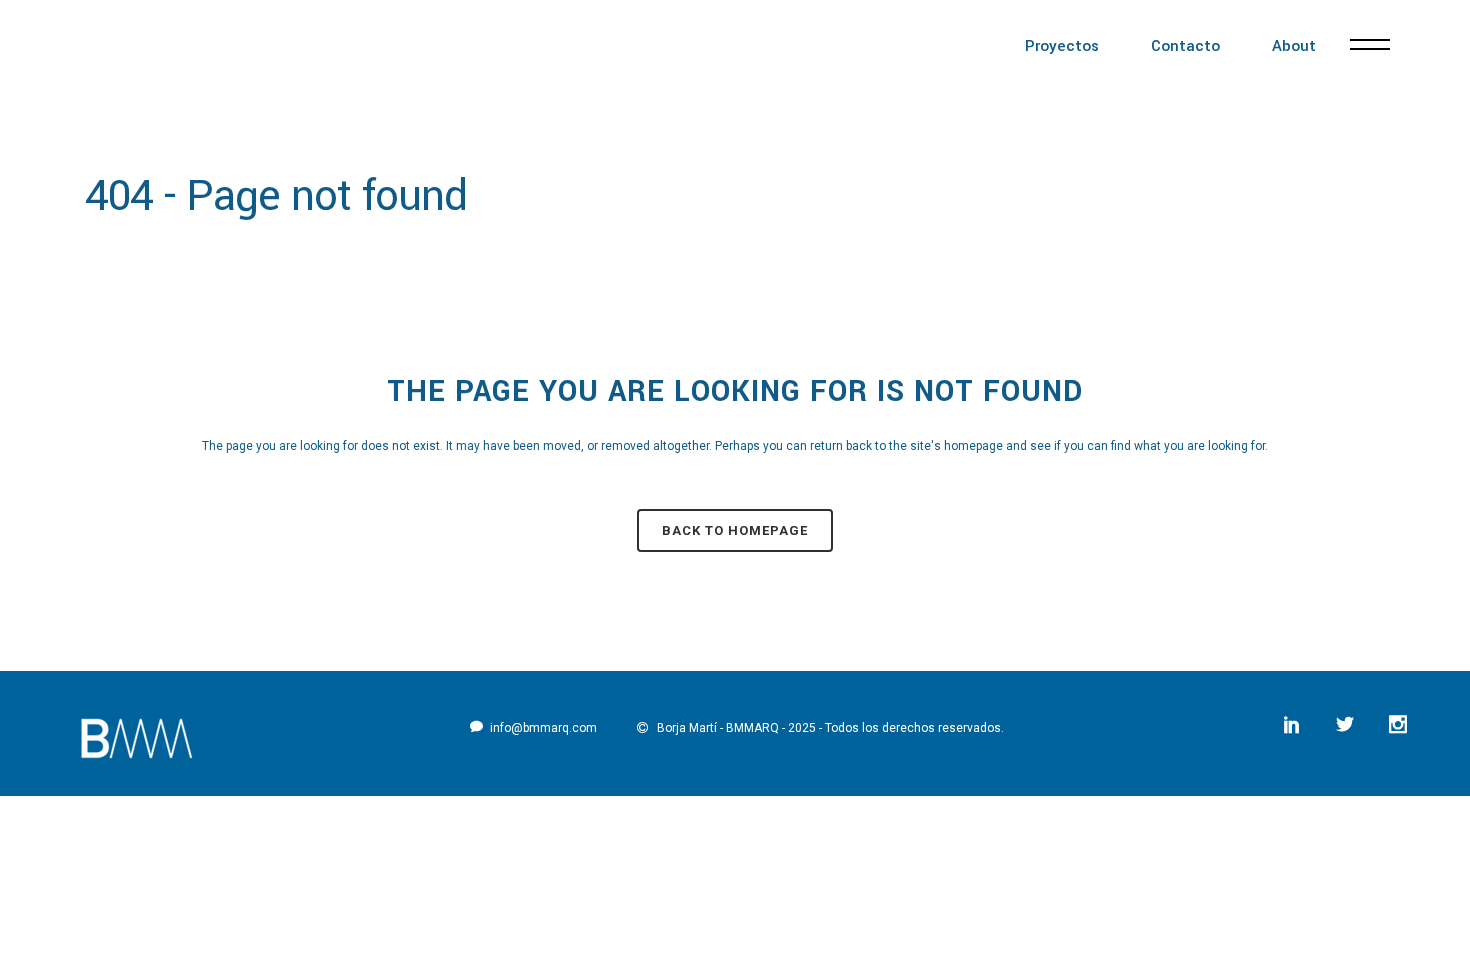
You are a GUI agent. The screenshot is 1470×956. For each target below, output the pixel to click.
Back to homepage (735, 530)
